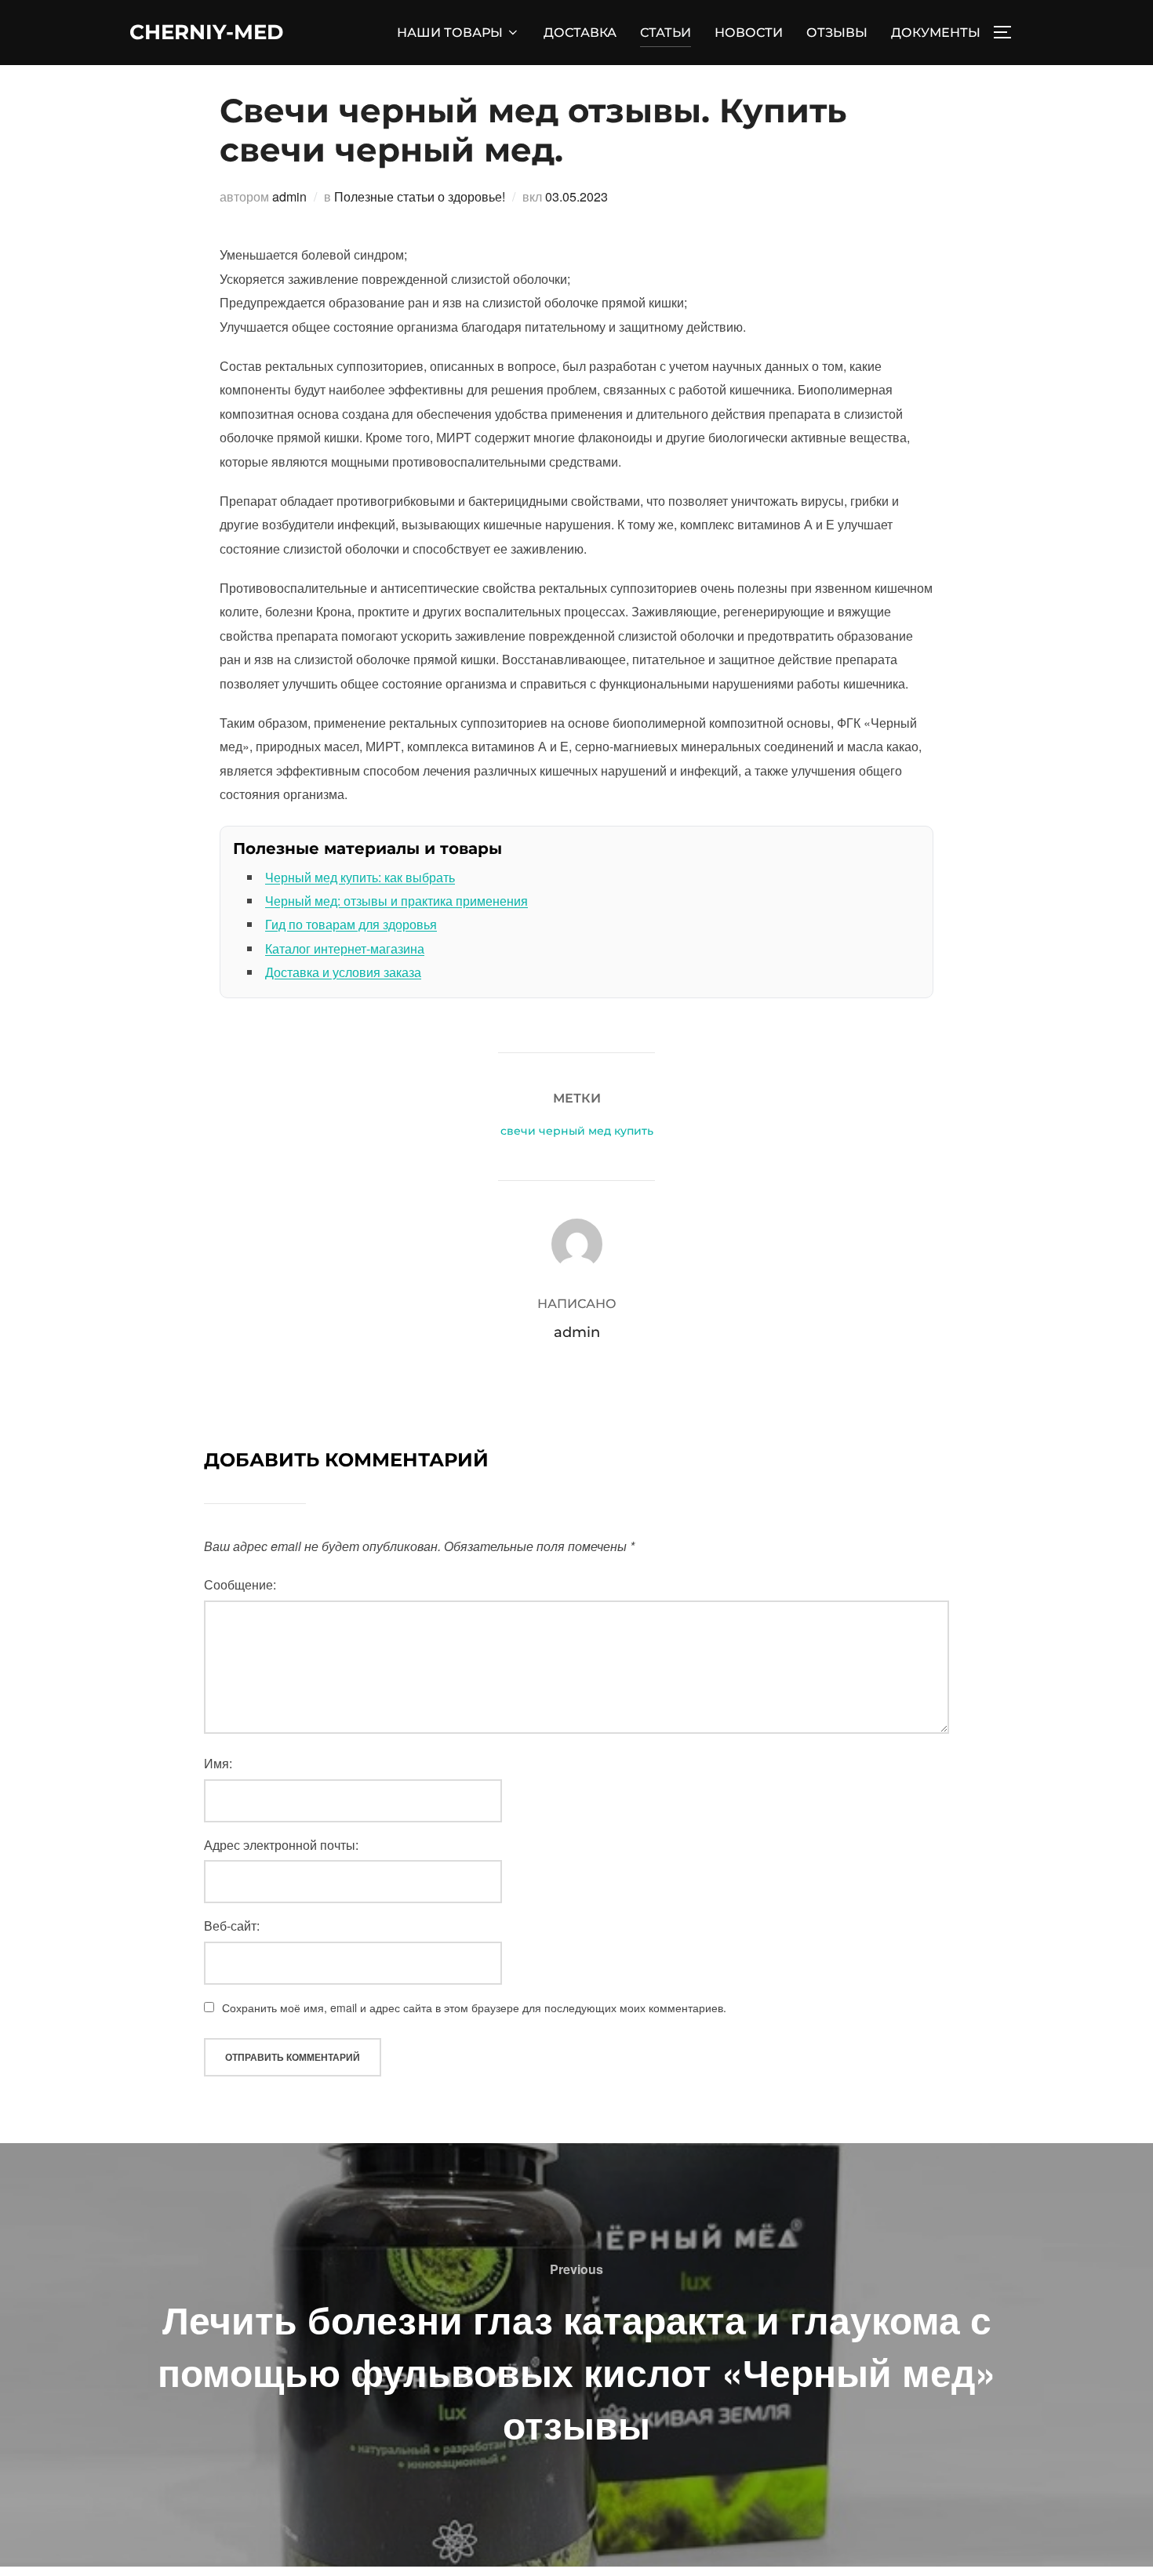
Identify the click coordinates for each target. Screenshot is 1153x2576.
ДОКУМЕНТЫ (936, 33)
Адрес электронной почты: (281, 1845)
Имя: (218, 1763)
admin (289, 196)
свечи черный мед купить (577, 1131)
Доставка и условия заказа (343, 972)
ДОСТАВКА (580, 33)
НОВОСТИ (749, 33)
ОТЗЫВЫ (837, 33)
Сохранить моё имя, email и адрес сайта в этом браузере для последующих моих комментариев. (474, 2007)
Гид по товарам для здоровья (351, 924)
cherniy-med (206, 32)
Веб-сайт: (232, 1926)
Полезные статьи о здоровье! (420, 196)
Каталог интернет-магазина (345, 948)
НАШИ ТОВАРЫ (450, 33)
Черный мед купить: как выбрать (360, 877)
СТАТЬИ (666, 33)
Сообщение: (240, 1584)
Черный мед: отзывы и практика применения (396, 901)
